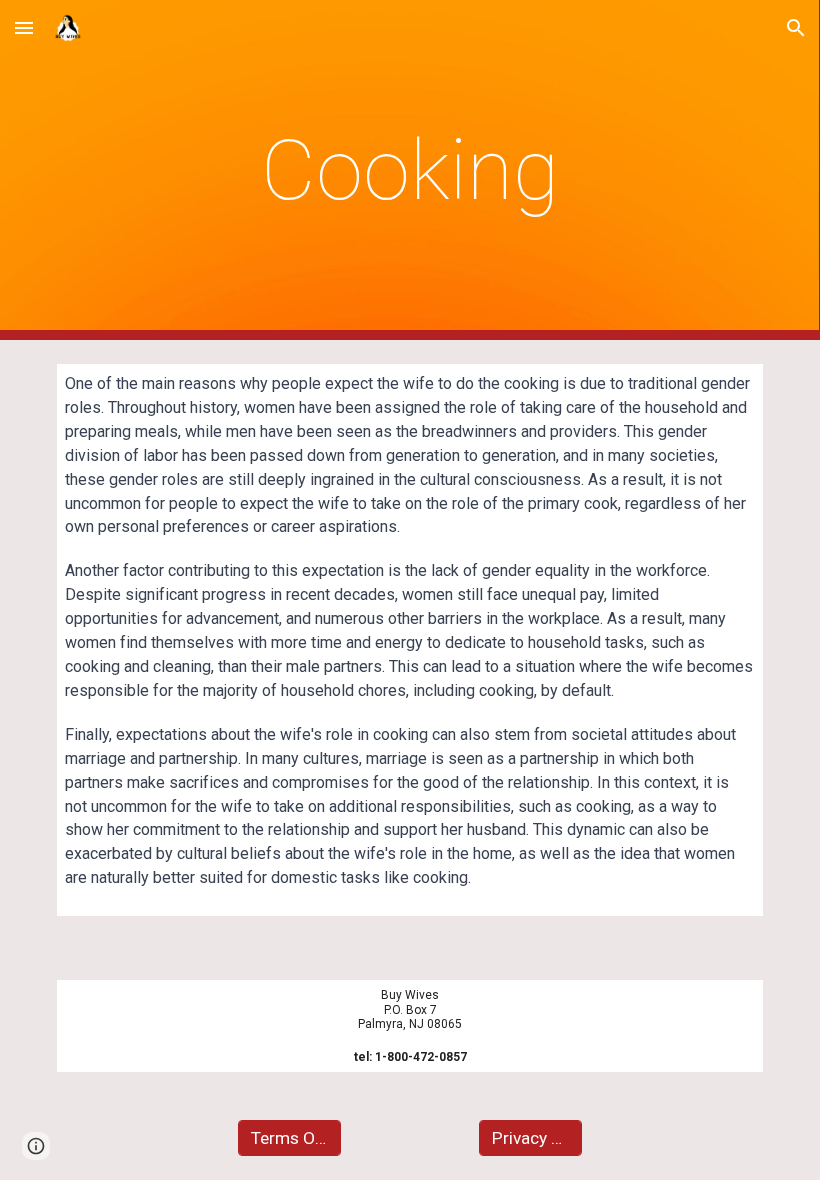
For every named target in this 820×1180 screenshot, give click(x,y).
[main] (410, 170)
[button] (24, 27)
